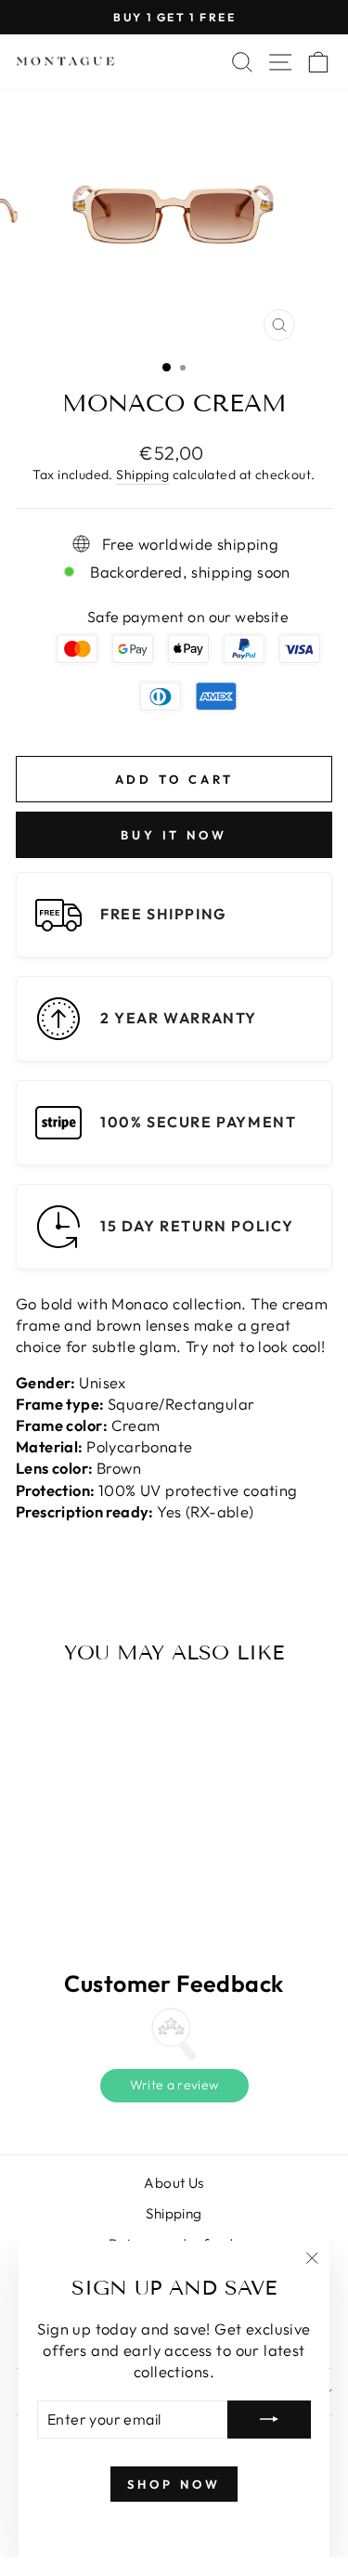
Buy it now (174, 835)
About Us (174, 2183)
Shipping (142, 475)
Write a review (174, 2085)
